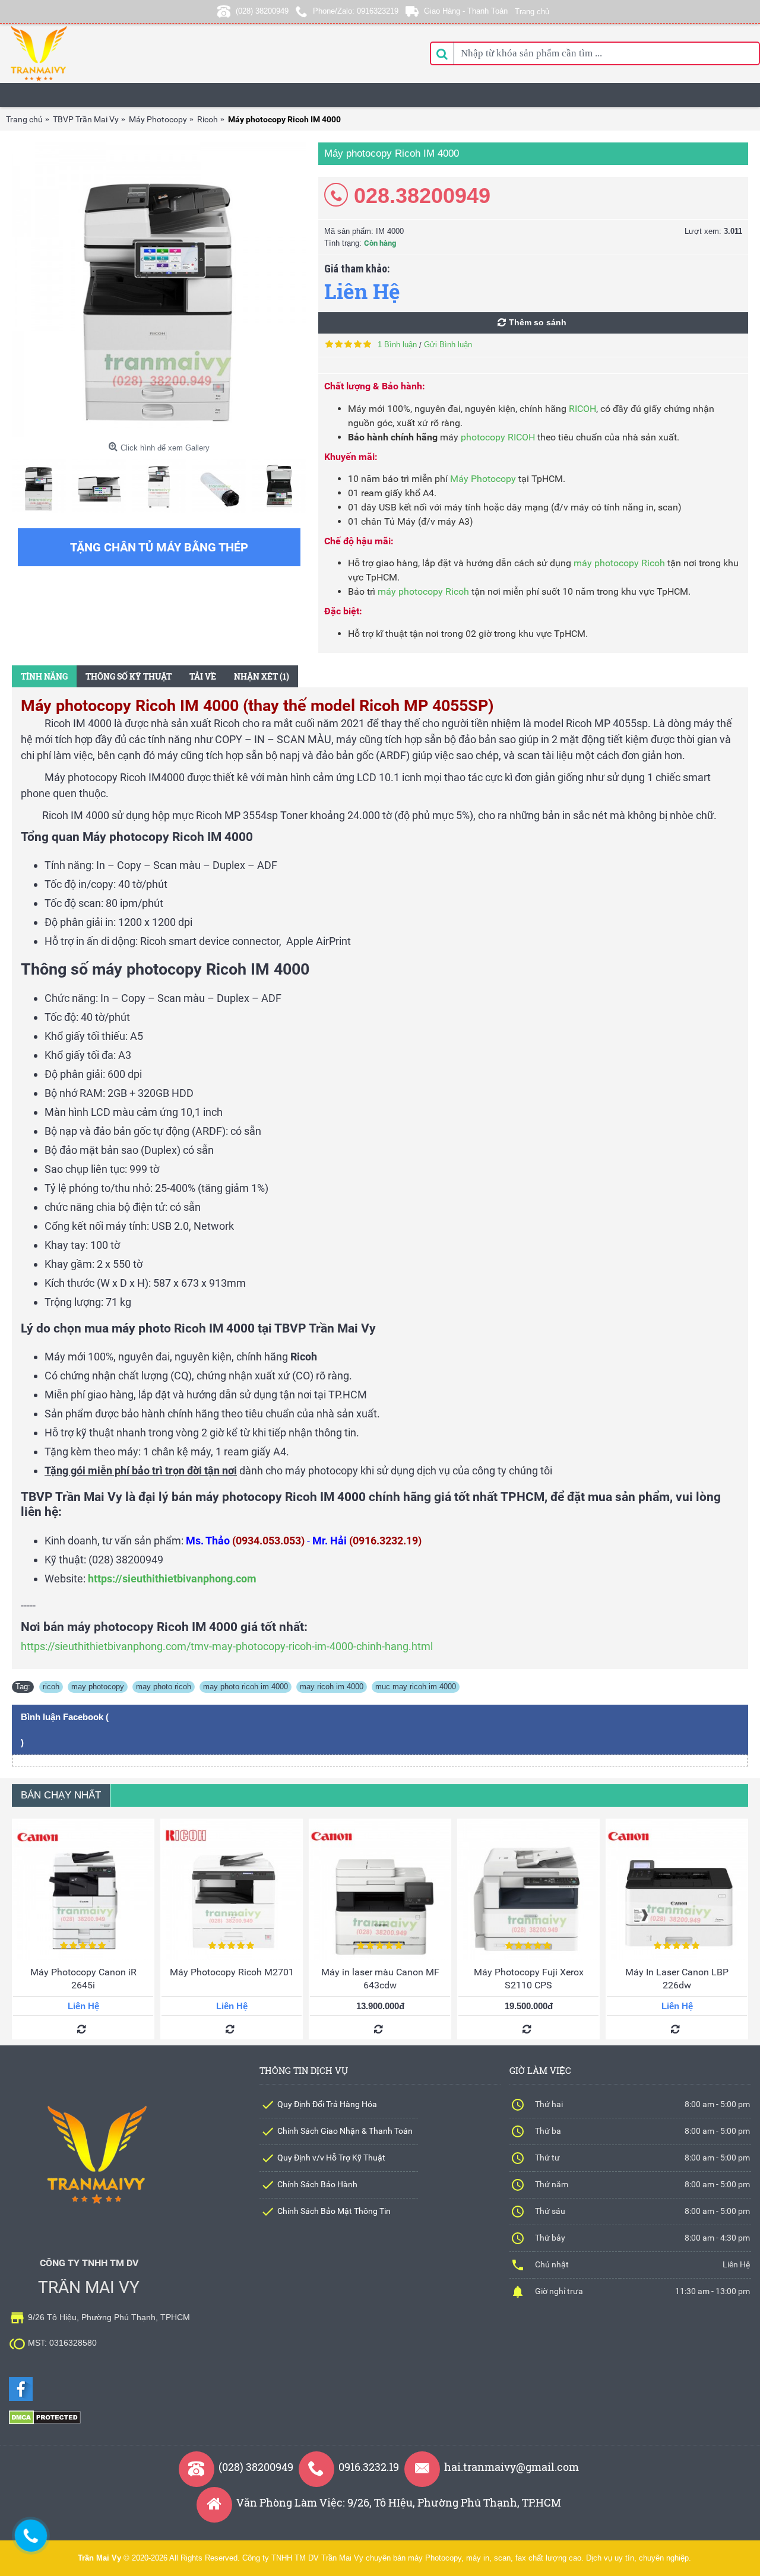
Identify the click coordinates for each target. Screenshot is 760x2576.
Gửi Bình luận (448, 345)
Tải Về (203, 676)
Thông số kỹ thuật (129, 676)
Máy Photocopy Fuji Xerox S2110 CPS (529, 1979)
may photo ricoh (164, 1687)
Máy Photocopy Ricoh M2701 (232, 1972)
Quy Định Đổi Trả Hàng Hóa (327, 2104)
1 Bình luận (397, 345)
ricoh (51, 1687)
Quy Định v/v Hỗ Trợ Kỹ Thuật (331, 2158)
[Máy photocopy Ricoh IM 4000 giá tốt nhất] (159, 290)
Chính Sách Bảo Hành (317, 2184)
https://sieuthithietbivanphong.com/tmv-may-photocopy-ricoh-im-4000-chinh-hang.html (227, 1646)
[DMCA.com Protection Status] (45, 2422)
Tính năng (44, 676)
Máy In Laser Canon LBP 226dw (677, 1979)
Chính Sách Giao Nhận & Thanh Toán (345, 2131)
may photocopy (98, 1687)
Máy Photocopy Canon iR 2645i (83, 1979)
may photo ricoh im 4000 (246, 1687)
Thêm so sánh (538, 322)
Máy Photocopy (483, 479)
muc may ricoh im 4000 (416, 1687)
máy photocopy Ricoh (619, 563)
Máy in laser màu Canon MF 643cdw (380, 1979)
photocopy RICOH (498, 437)
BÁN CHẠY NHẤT (61, 1795)
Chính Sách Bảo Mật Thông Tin (334, 2211)
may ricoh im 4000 (332, 1687)
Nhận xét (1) (262, 676)
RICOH (582, 409)
